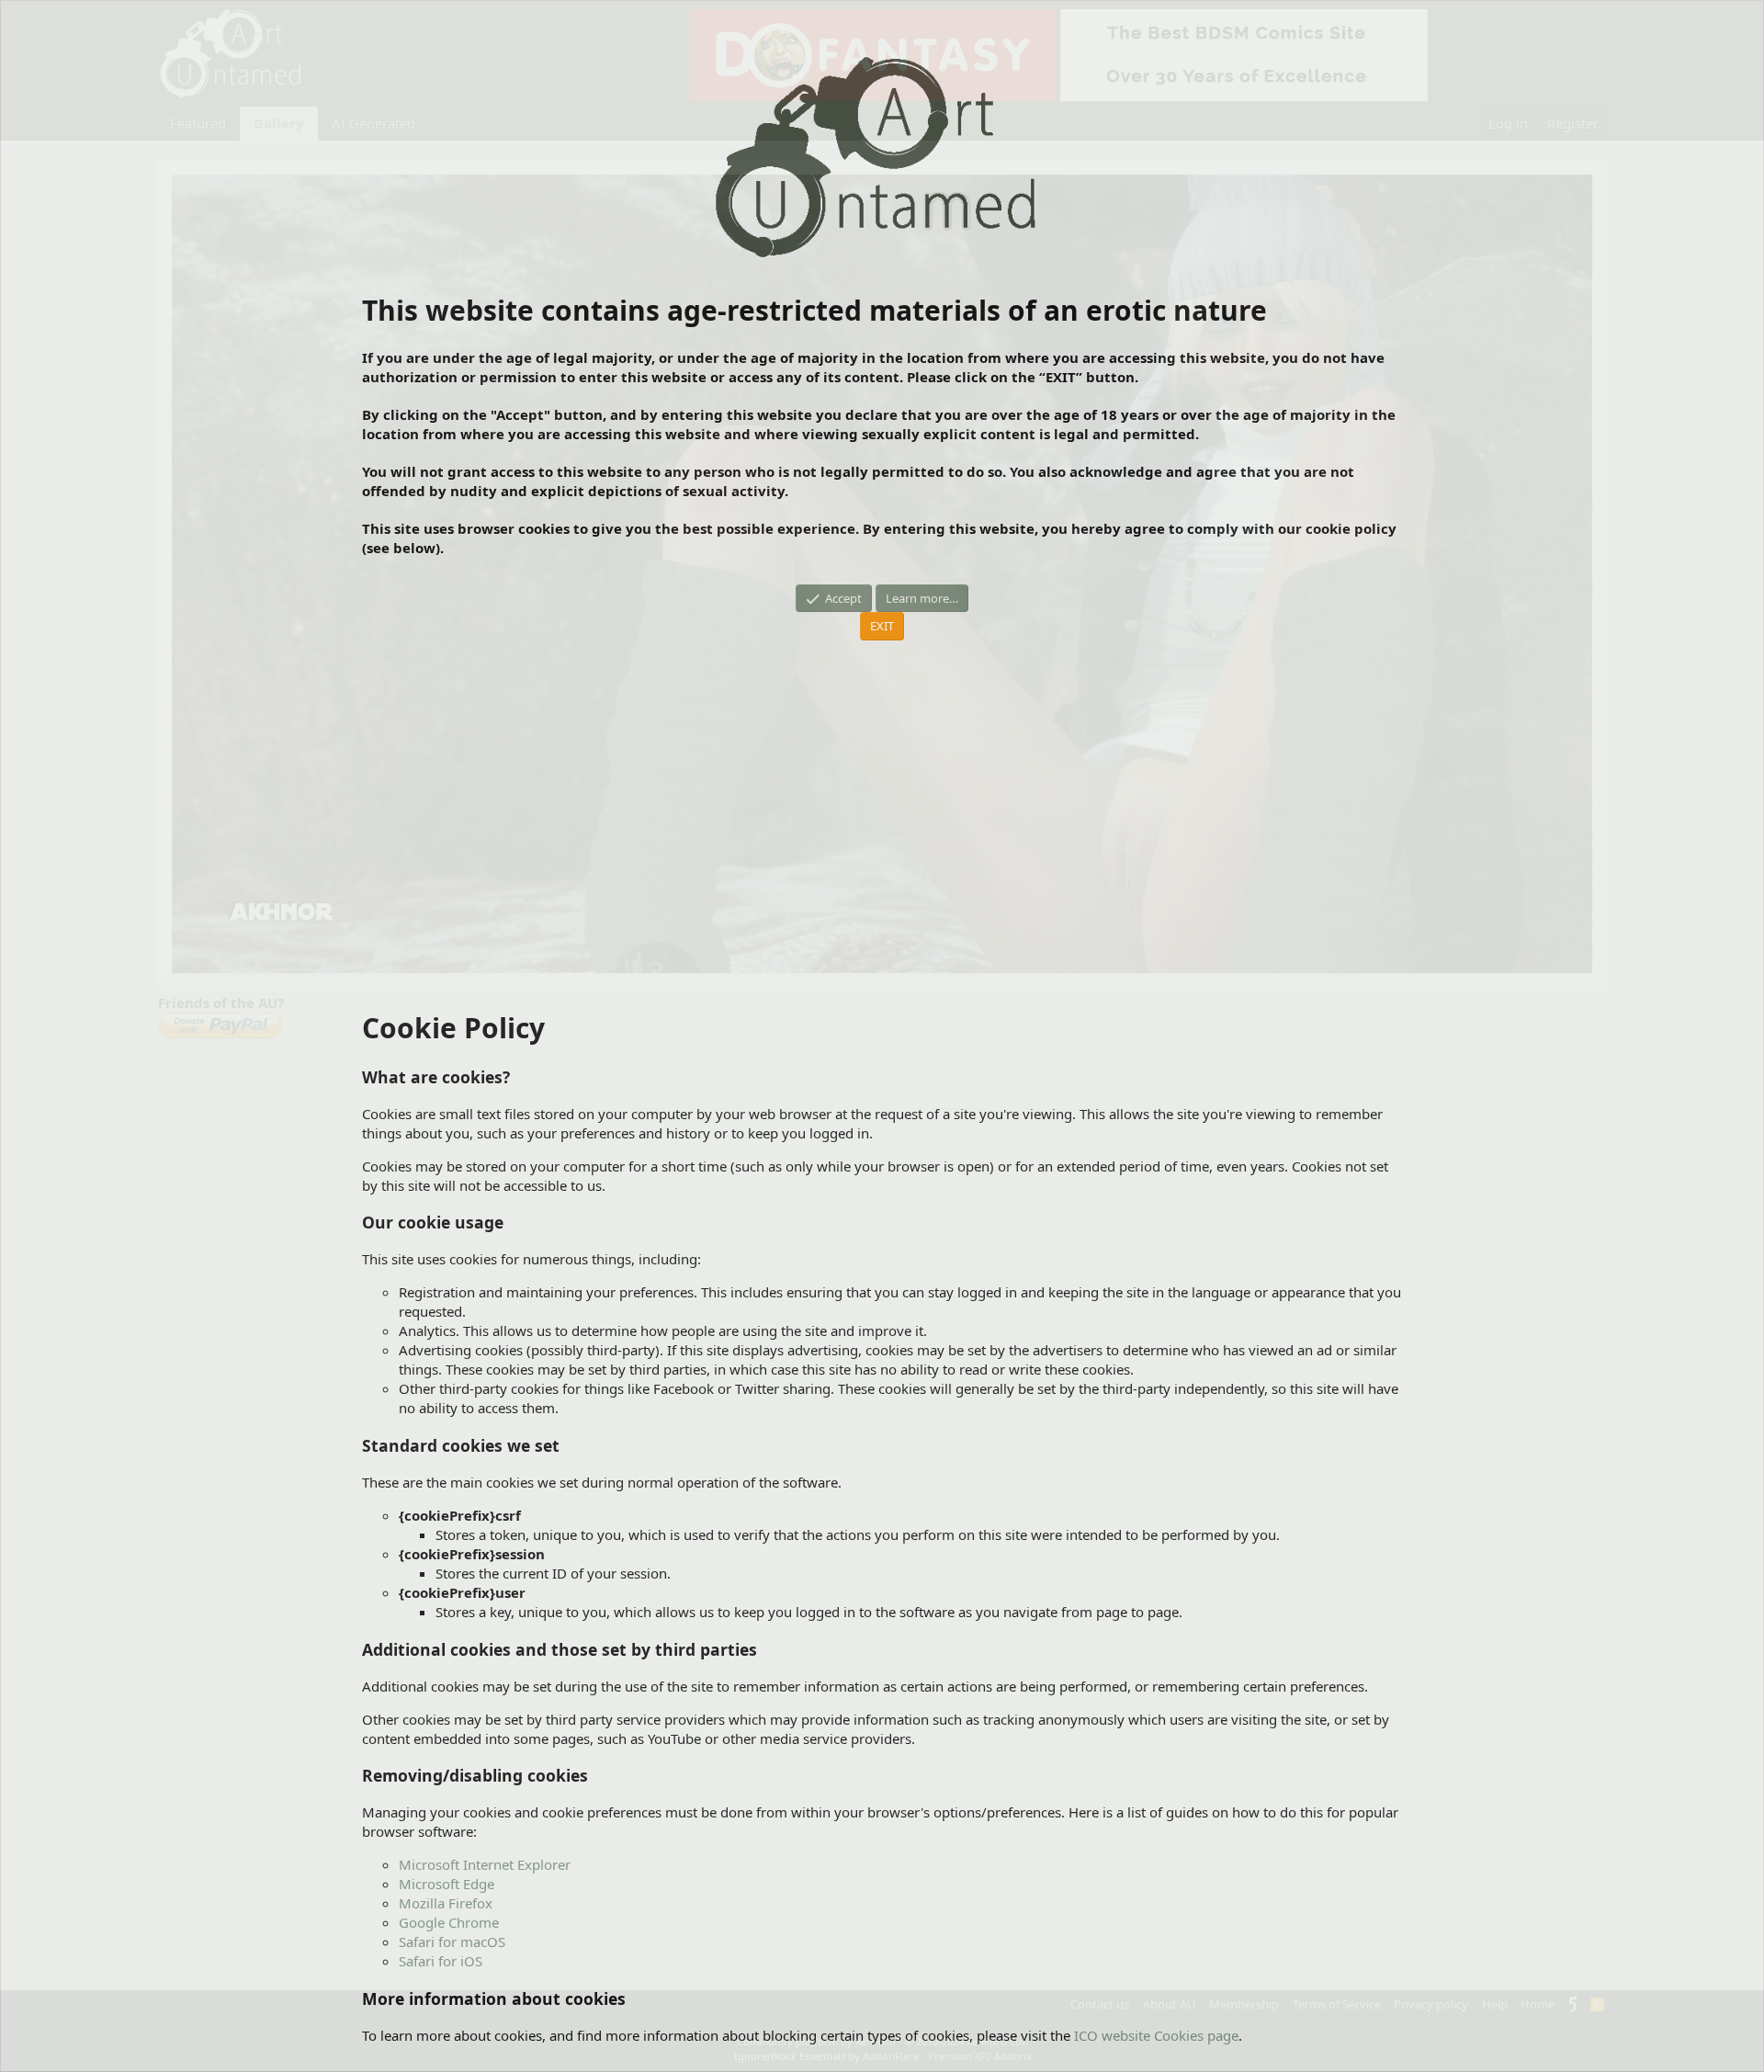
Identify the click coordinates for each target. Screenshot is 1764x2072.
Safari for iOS (441, 1961)
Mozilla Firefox (446, 1903)
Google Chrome (449, 1922)
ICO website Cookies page (1156, 2035)
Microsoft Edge (447, 1884)
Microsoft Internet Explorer (485, 1864)
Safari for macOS (452, 1942)
